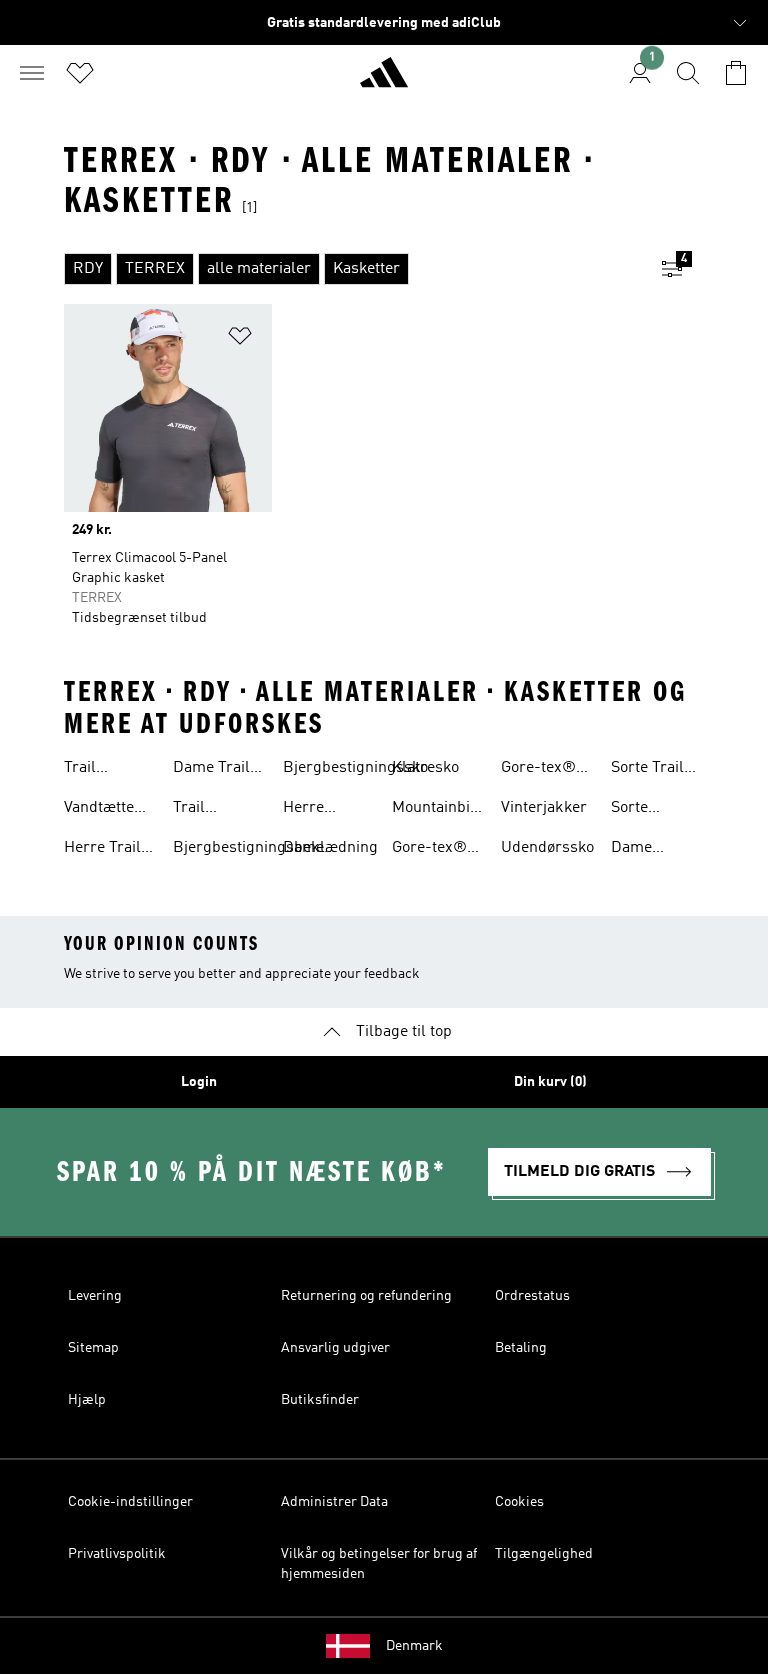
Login (199, 1082)
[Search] (688, 73)
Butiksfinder (320, 1400)
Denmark (414, 1646)
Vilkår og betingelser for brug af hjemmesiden (379, 1564)
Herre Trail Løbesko (102, 850)
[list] (352, 269)
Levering (95, 1296)
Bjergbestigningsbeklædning (275, 848)
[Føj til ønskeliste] (240, 339)
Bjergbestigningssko (355, 768)
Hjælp (87, 1400)
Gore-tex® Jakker (538, 770)
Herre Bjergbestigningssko (355, 810)
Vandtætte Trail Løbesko (99, 810)
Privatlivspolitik (117, 1554)
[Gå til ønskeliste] (80, 73)
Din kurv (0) (550, 1082)
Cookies (519, 1502)
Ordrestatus (532, 1296)
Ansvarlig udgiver (335, 1348)
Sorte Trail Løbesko (647, 770)
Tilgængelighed (544, 1554)
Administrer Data (334, 1502)
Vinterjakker (544, 808)
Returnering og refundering (366, 1296)
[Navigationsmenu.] (32, 73)
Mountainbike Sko (439, 810)
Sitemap (93, 1348)
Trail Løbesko (93, 770)
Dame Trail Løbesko (211, 770)
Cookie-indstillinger (130, 1502)
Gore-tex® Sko (429, 850)
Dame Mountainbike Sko (658, 850)
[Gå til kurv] (736, 73)
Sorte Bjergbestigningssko (683, 810)
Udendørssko (547, 848)
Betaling (521, 1348)
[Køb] (384, 81)
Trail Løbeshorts (212, 810)
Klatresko (425, 768)
